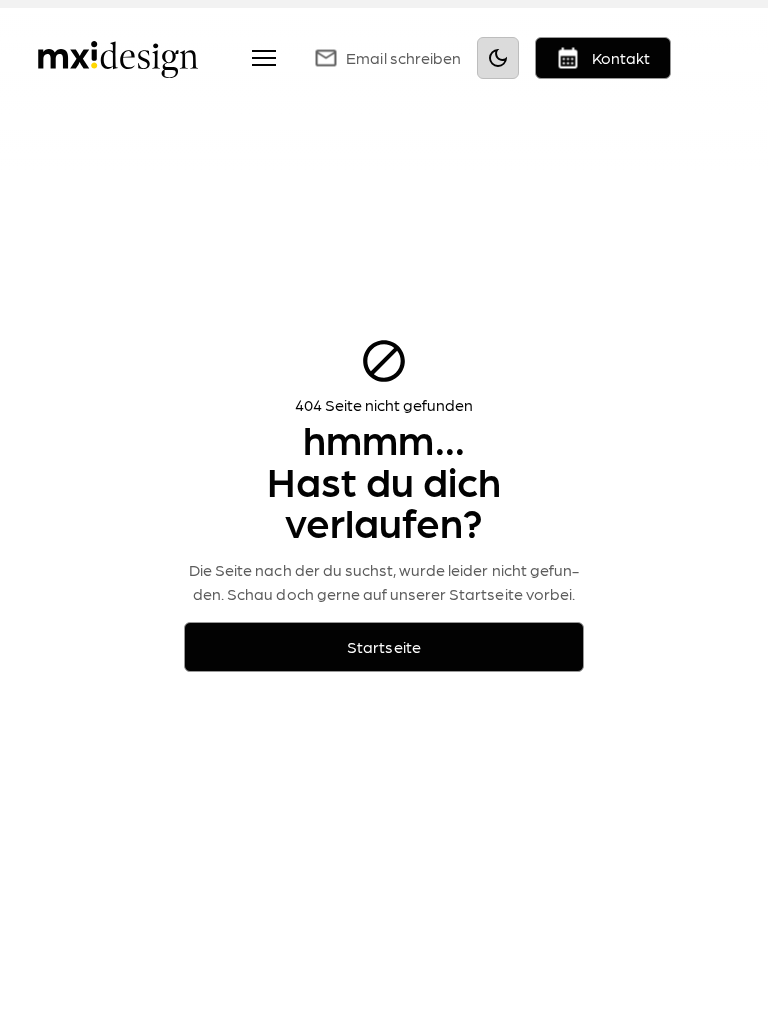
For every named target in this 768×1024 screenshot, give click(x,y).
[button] (260, 58)
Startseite (383, 646)
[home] (118, 57)
